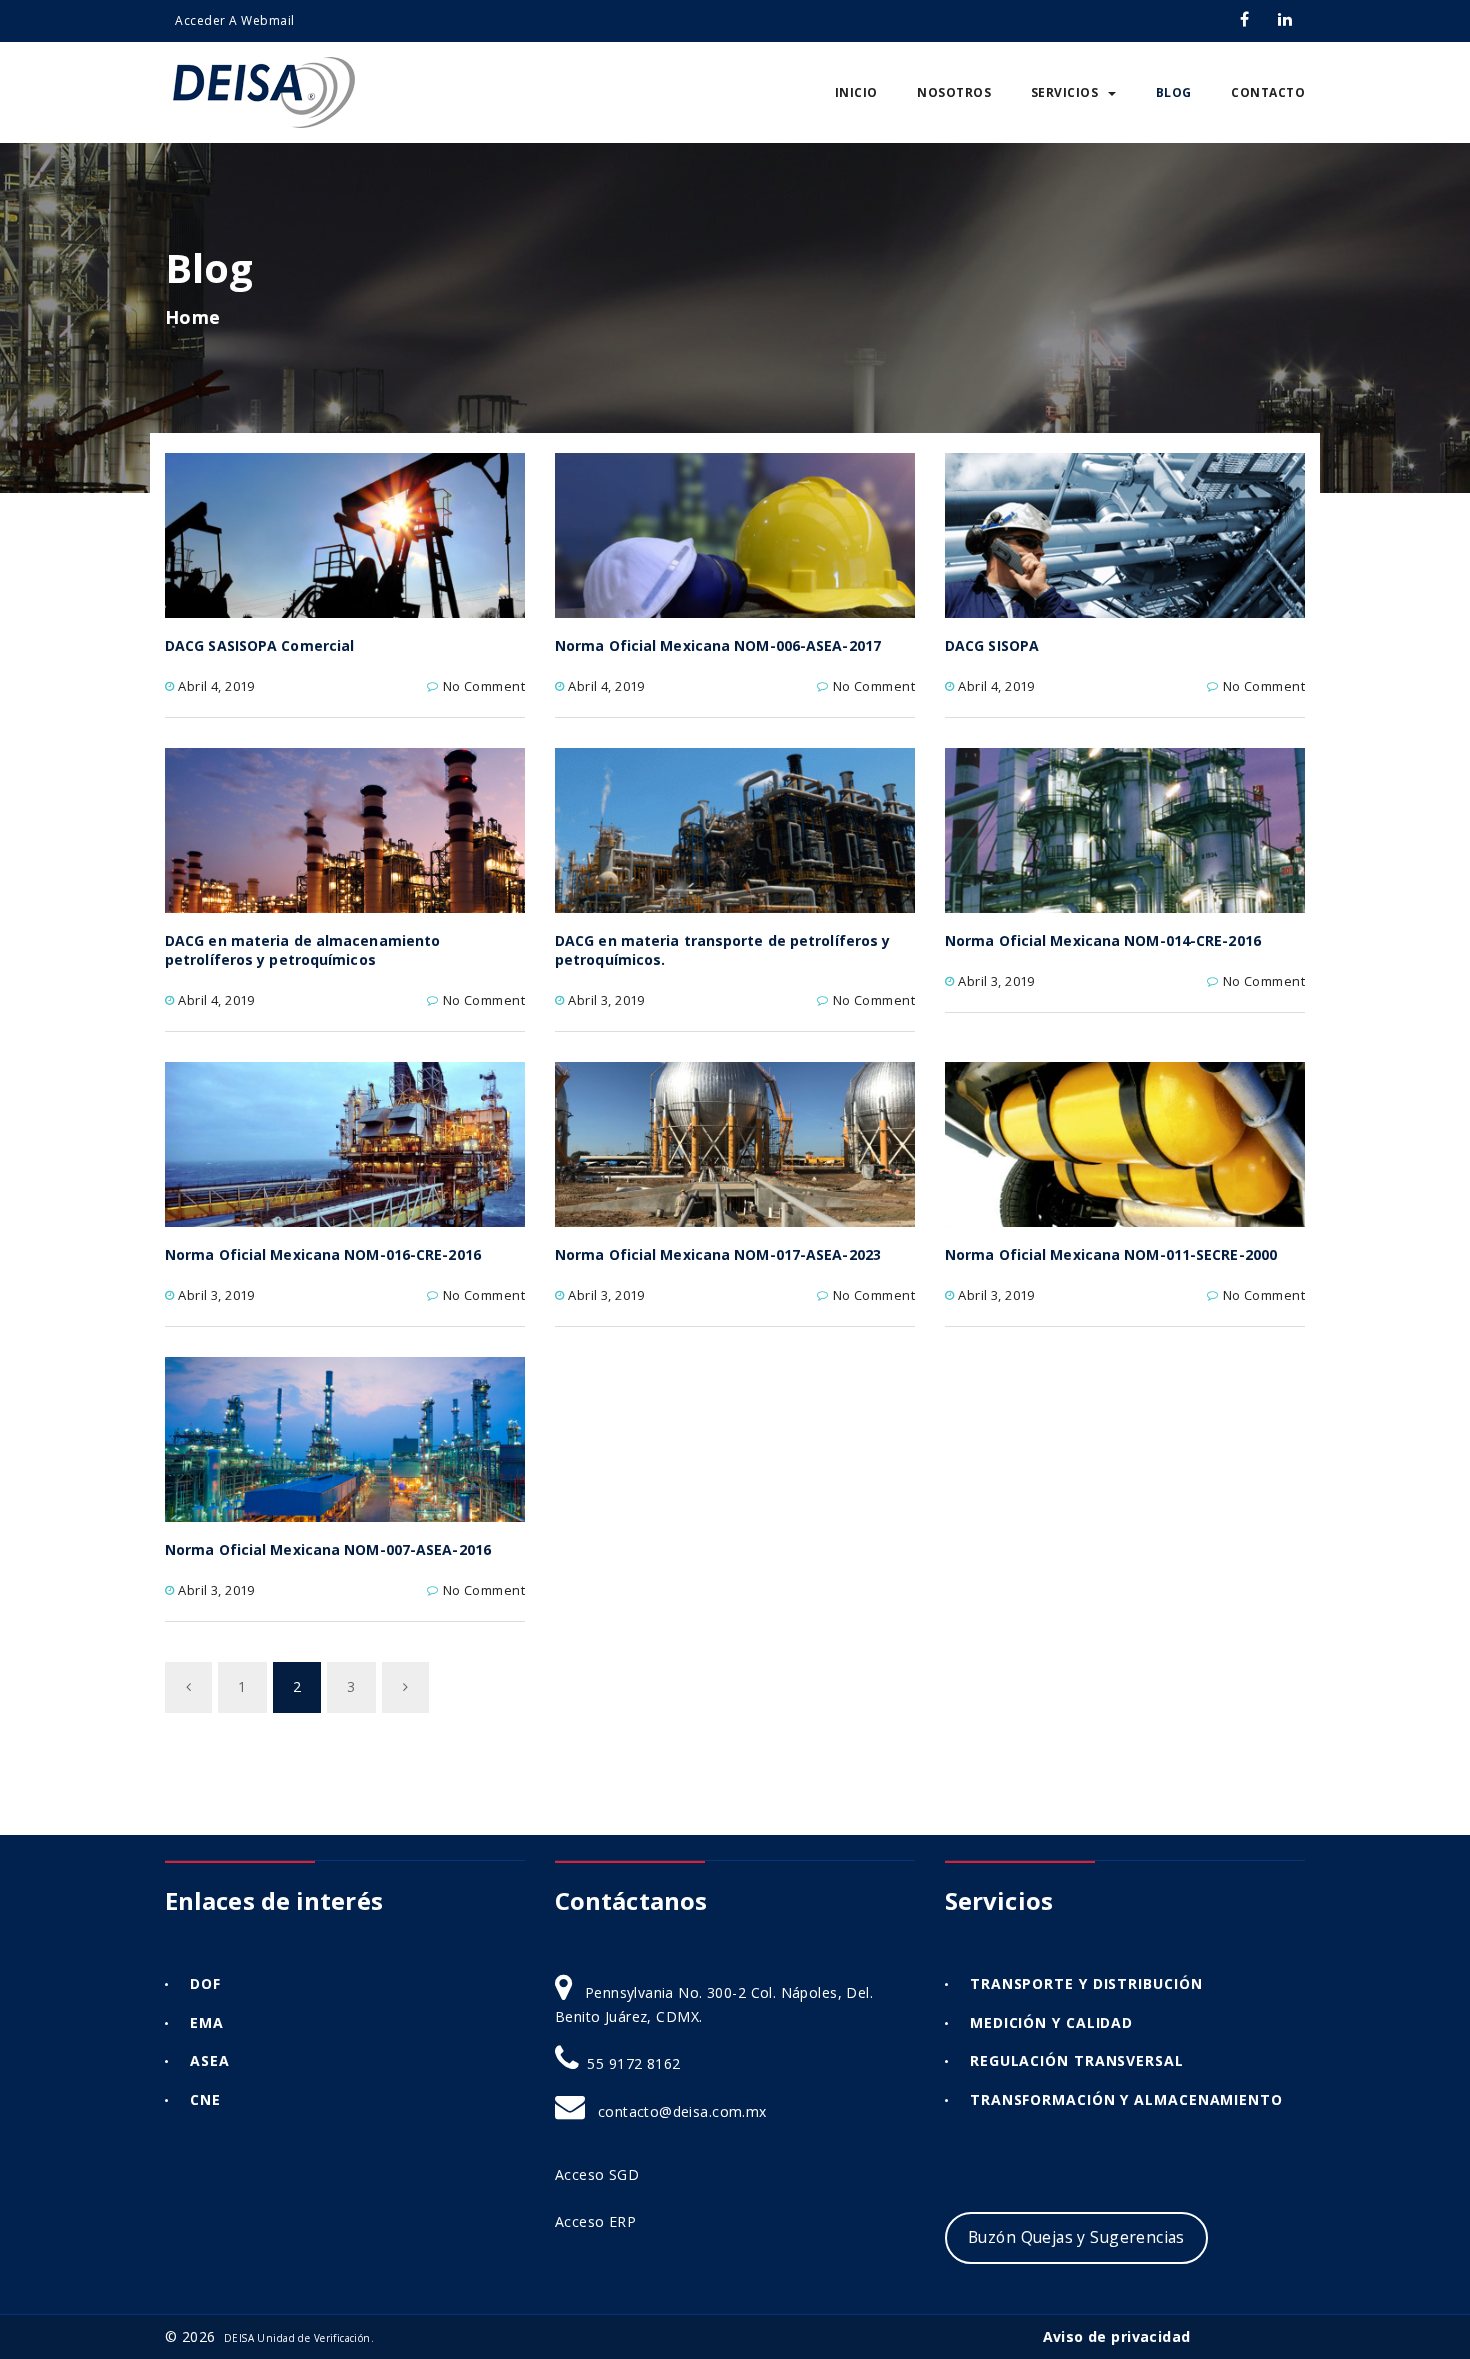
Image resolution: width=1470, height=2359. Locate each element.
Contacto (1268, 92)
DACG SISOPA (992, 645)
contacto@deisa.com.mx (682, 2111)
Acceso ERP (598, 2221)
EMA (207, 2022)
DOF (205, 1983)
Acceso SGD (599, 2174)
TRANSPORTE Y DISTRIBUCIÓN (1086, 1983)
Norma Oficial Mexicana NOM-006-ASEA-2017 (718, 645)
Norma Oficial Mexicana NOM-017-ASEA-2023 (718, 1254)
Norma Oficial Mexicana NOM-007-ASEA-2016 (328, 1549)
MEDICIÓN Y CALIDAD (1051, 2022)
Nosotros (954, 92)
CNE (205, 2099)
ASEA (210, 2060)
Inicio (856, 92)
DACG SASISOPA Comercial (259, 645)
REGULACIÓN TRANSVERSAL (1077, 2060)
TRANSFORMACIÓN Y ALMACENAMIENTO (1126, 2099)
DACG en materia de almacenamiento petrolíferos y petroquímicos (302, 950)
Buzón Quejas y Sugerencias (1076, 2237)
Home (193, 317)
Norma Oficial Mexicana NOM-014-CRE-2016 (1103, 940)
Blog (1174, 92)
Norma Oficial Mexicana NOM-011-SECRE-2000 (1111, 1254)
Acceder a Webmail (235, 20)
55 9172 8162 (633, 2063)
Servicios (1065, 92)
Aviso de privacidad (1117, 2336)
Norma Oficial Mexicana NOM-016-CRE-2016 (323, 1254)
